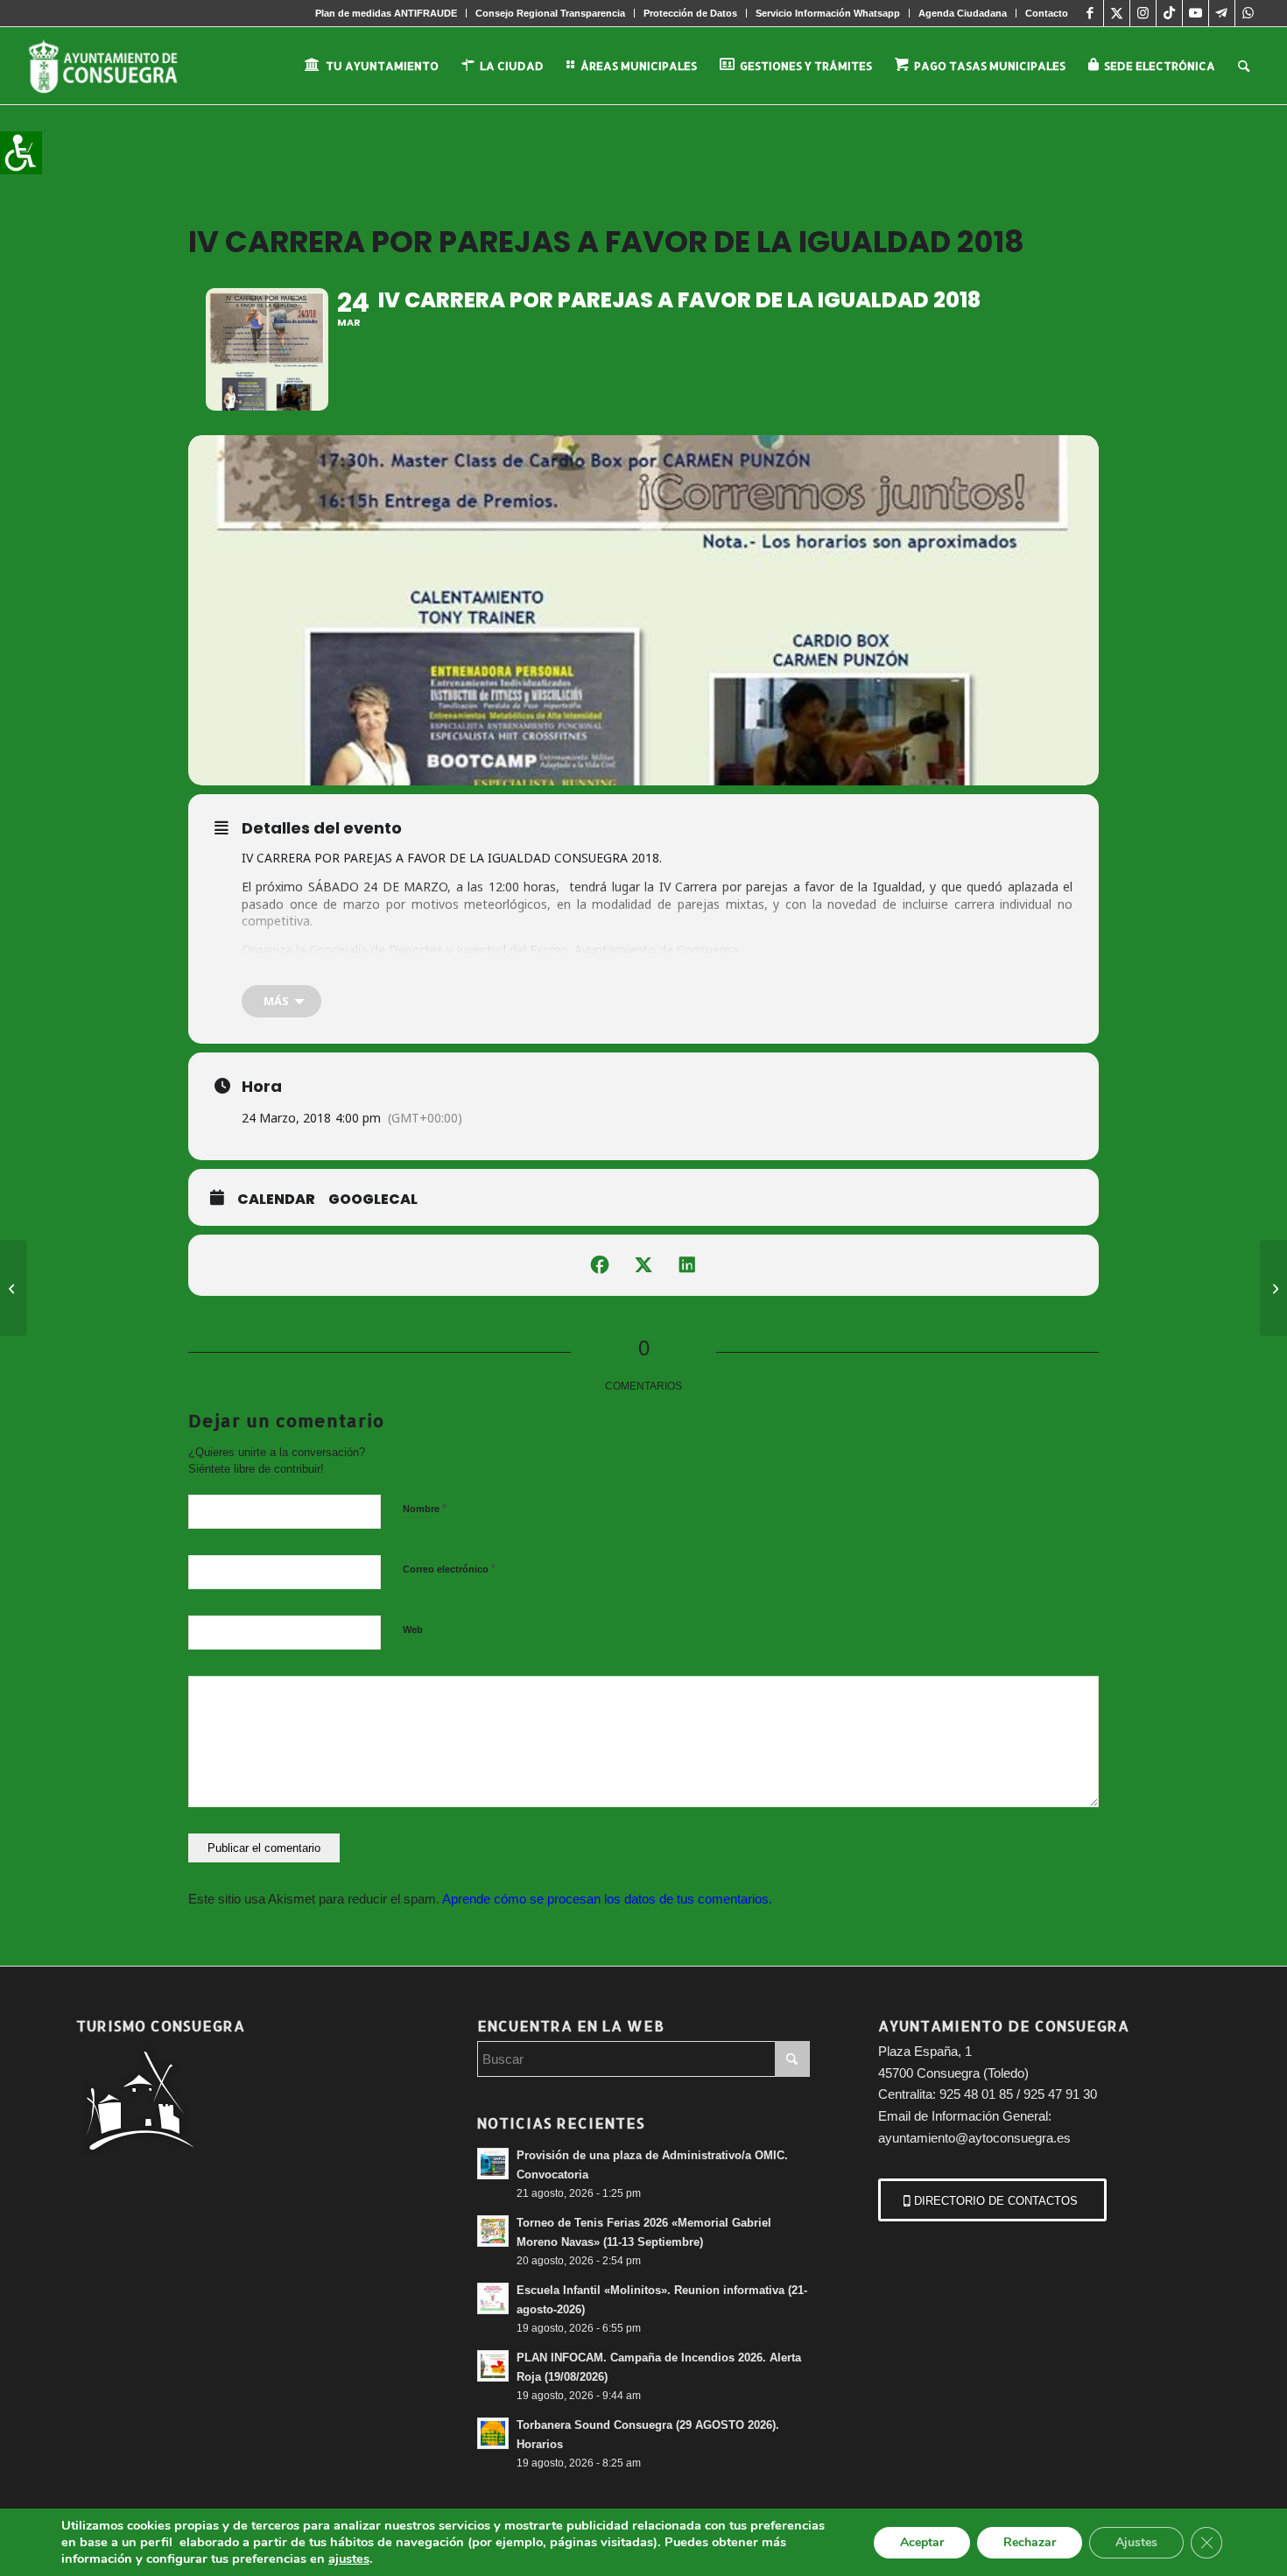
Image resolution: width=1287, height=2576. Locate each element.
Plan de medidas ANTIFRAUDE (386, 13)
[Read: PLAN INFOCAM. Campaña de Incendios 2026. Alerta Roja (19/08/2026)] (493, 2366)
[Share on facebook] (600, 1265)
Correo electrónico (449, 1569)
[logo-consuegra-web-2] (117, 66)
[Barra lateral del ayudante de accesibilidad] (21, 152)
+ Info (259, 978)
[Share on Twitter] (643, 1265)
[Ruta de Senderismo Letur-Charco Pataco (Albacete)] (1273, 1288)
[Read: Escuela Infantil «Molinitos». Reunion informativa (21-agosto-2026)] (493, 2298)
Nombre (425, 1508)
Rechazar (1030, 2542)
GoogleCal (373, 1200)
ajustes (349, 2558)
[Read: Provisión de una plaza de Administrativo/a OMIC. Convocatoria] (493, 2164)
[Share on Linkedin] (687, 1265)
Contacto (1047, 13)
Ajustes (1136, 2542)
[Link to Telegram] (1222, 13)
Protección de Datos (690, 13)
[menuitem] (387, 13)
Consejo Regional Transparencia (550, 13)
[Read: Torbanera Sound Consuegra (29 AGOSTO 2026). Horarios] (493, 2433)
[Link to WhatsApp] (1248, 13)
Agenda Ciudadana (963, 13)
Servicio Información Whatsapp (828, 13)
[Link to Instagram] (1143, 13)
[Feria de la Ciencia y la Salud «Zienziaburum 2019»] (14, 1288)
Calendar (276, 1200)
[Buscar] (1244, 66)
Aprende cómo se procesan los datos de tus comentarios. (607, 1899)
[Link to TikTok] (1169, 13)
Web (413, 1629)
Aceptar (922, 2542)
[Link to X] (1117, 13)
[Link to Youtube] (1196, 13)
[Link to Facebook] (1090, 13)
